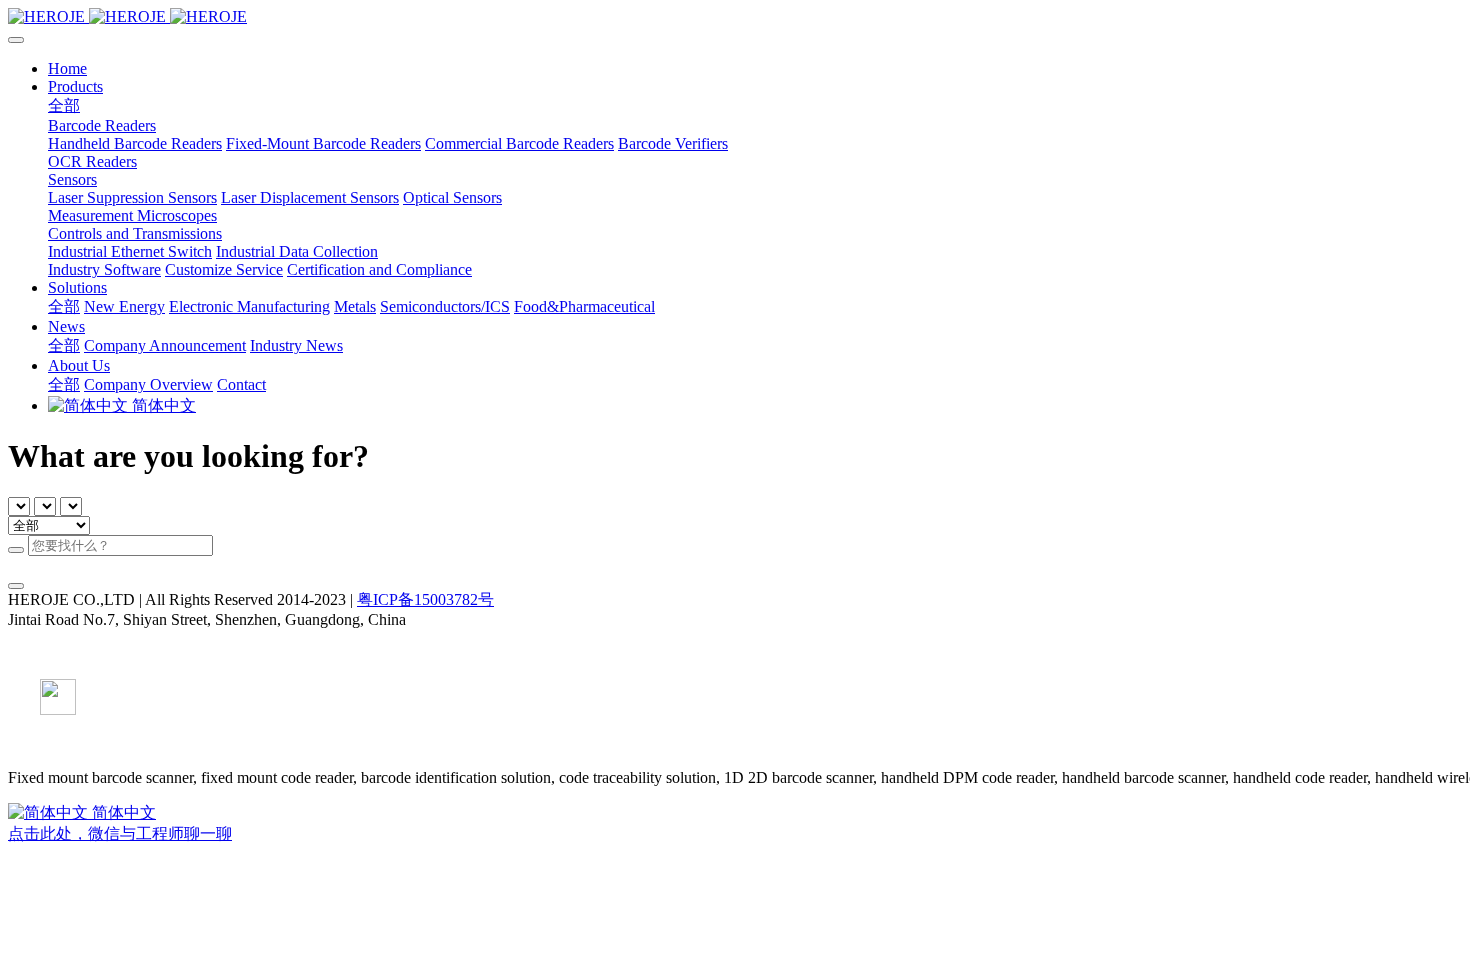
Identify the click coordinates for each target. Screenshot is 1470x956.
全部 (64, 105)
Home (67, 68)
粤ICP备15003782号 (425, 599)
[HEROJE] (735, 17)
